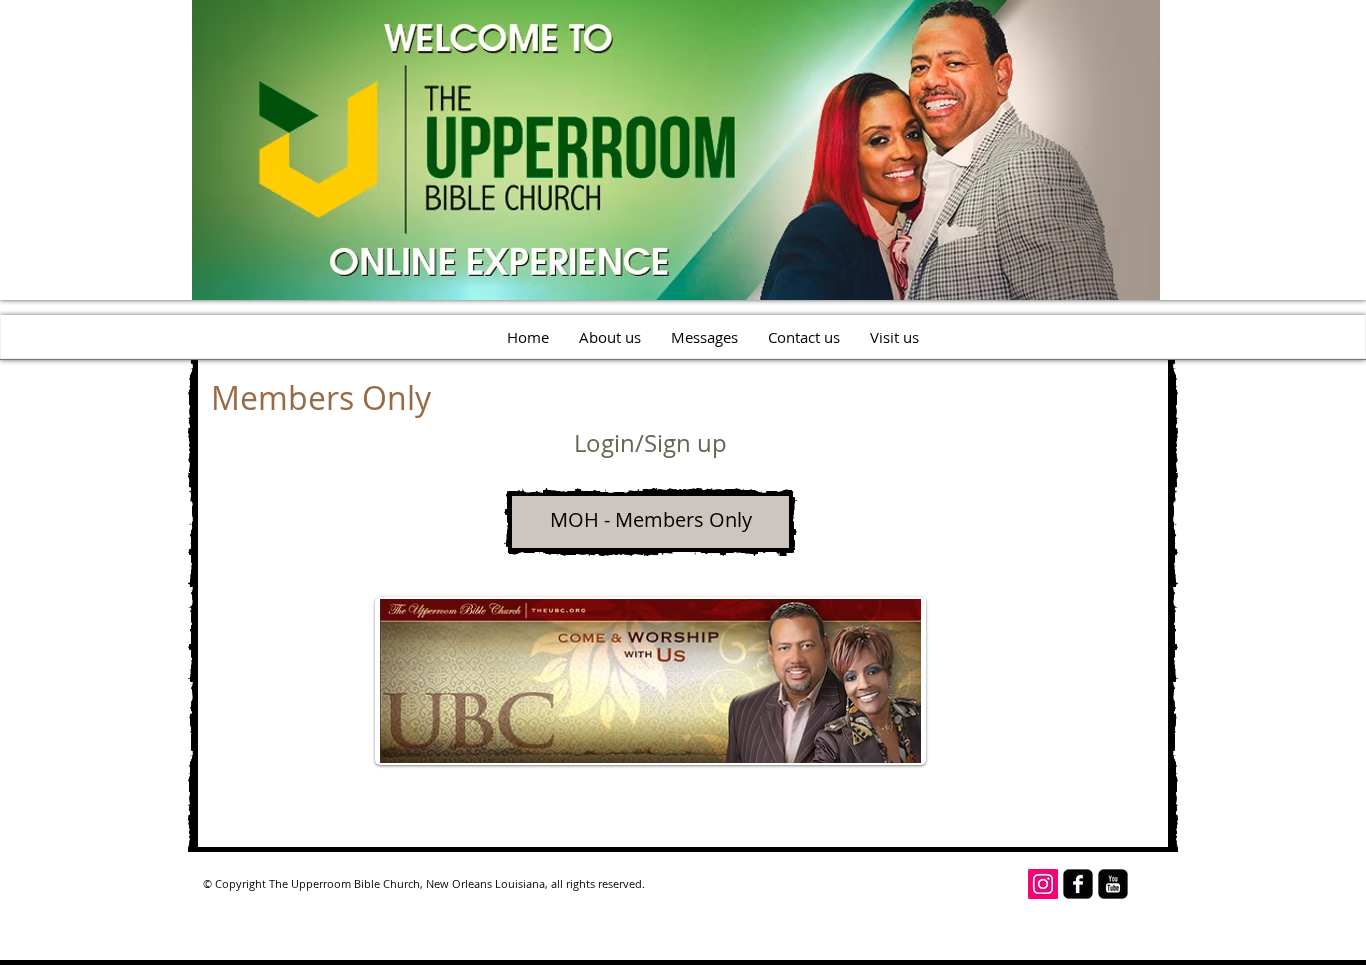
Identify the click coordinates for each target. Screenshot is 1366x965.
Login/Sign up (650, 443)
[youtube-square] (1113, 884)
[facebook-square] (1078, 884)
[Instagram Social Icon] (1043, 884)
